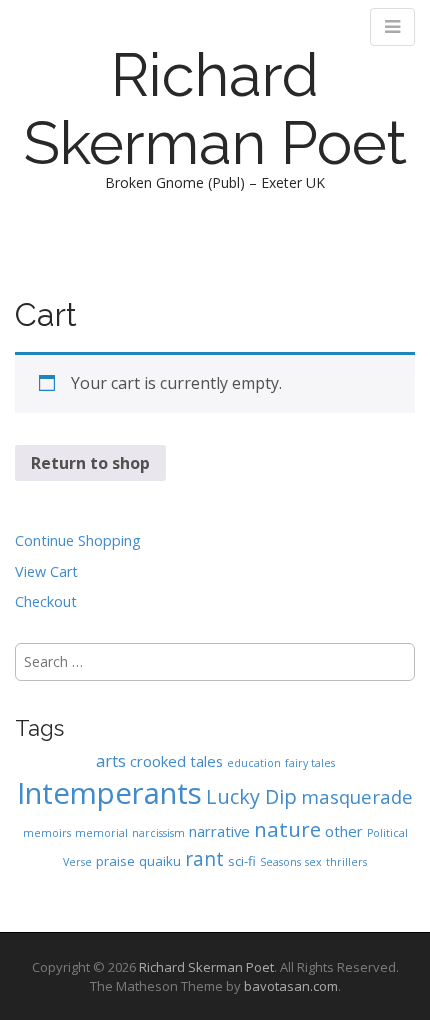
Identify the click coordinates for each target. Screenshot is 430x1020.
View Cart (46, 571)
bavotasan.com (291, 986)
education (254, 763)
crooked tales (176, 761)
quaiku (160, 861)
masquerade (357, 796)
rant (204, 858)
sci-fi (242, 861)
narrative (219, 831)
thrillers (346, 862)
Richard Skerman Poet (215, 109)
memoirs (47, 833)
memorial (101, 833)
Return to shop (90, 463)
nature (287, 829)
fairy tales (310, 763)
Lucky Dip (251, 796)
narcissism (158, 833)
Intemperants (109, 793)
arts (111, 761)
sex (313, 862)
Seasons (280, 862)
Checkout (46, 601)
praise (115, 861)
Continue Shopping (78, 540)
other (344, 831)
